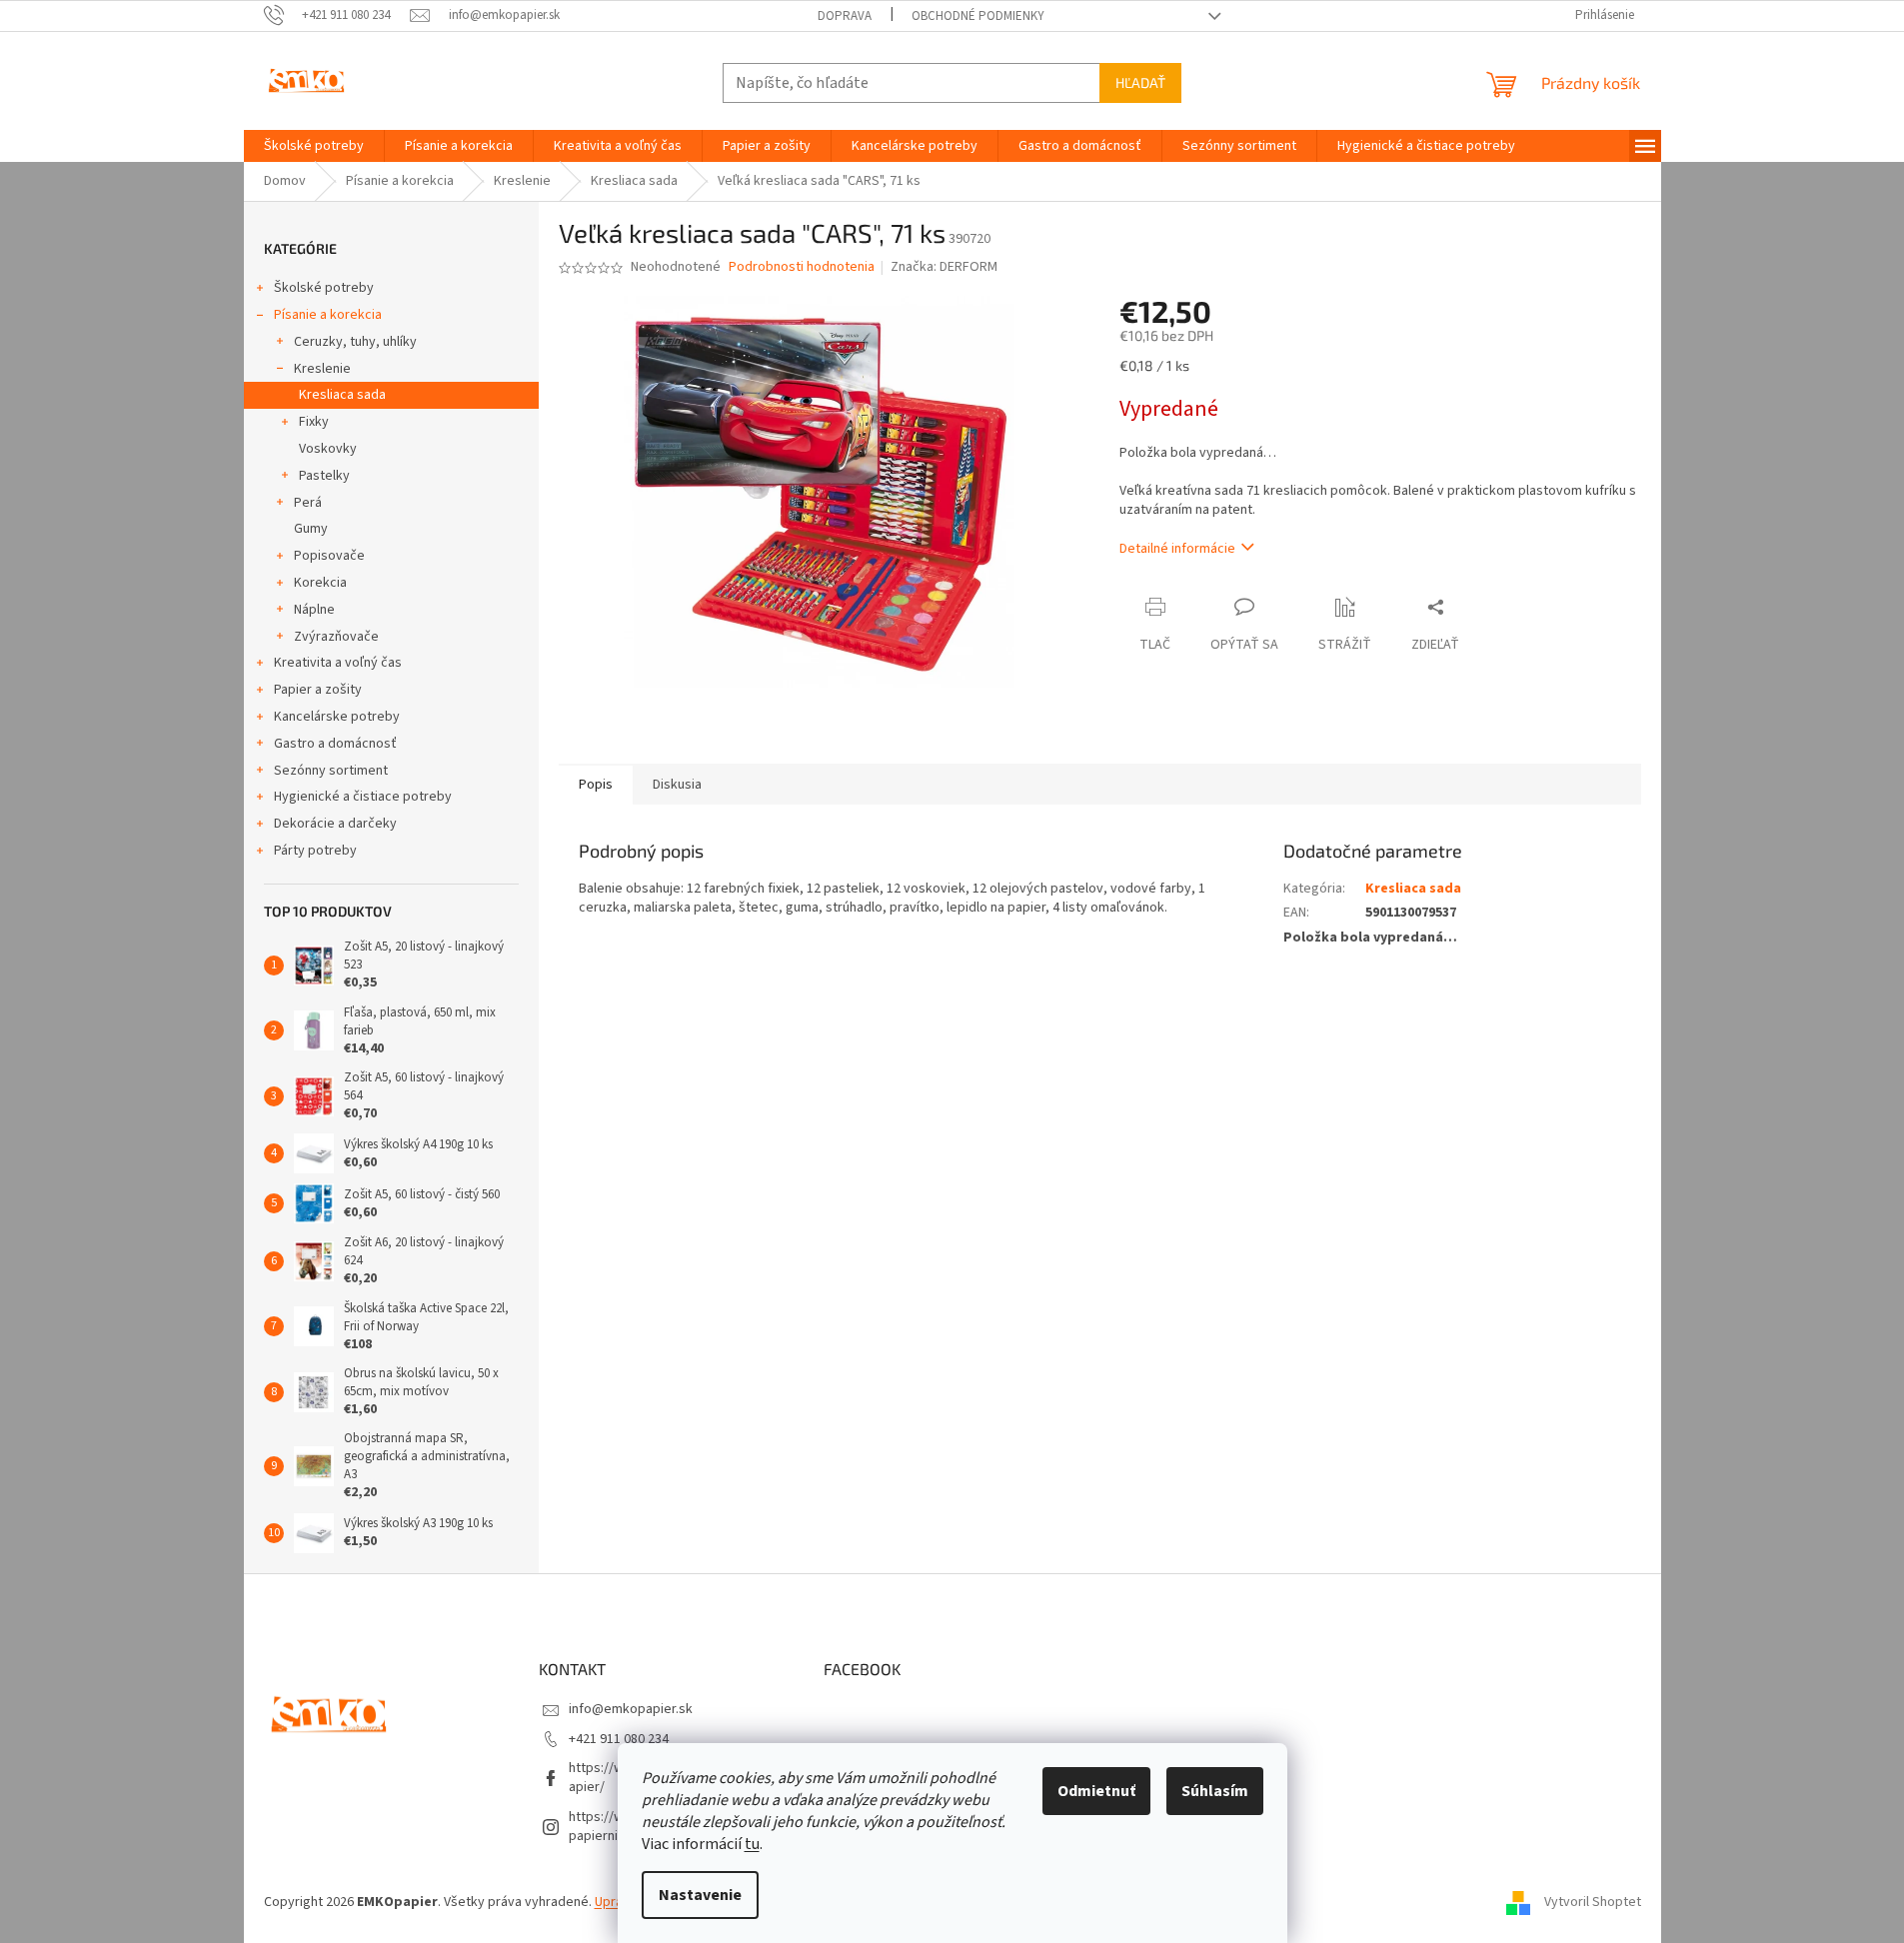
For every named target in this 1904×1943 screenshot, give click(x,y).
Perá (308, 503)
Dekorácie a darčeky (335, 824)
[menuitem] (314, 146)
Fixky (314, 422)
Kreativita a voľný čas (338, 663)
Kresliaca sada (342, 395)
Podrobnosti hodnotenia (802, 267)
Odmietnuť (1096, 1791)
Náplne (314, 610)
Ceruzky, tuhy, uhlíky (355, 342)
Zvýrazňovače (336, 637)
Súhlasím (1215, 1791)
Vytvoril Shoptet (1593, 1902)
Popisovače (329, 556)
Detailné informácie (1177, 549)
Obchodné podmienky (978, 16)
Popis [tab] (596, 785)
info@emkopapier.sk (631, 1709)
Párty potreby (315, 851)
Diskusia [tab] (677, 785)
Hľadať (1140, 82)
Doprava (845, 16)
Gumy (311, 529)
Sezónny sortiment (331, 771)
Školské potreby (324, 288)
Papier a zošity (318, 690)
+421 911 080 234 (619, 1739)
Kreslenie (322, 369)
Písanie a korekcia (328, 315)
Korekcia (320, 583)
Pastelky (324, 476)
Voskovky (328, 449)
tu (752, 1844)
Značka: (944, 267)
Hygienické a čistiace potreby (363, 797)
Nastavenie (700, 1895)
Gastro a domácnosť (335, 744)
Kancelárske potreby (337, 717)
